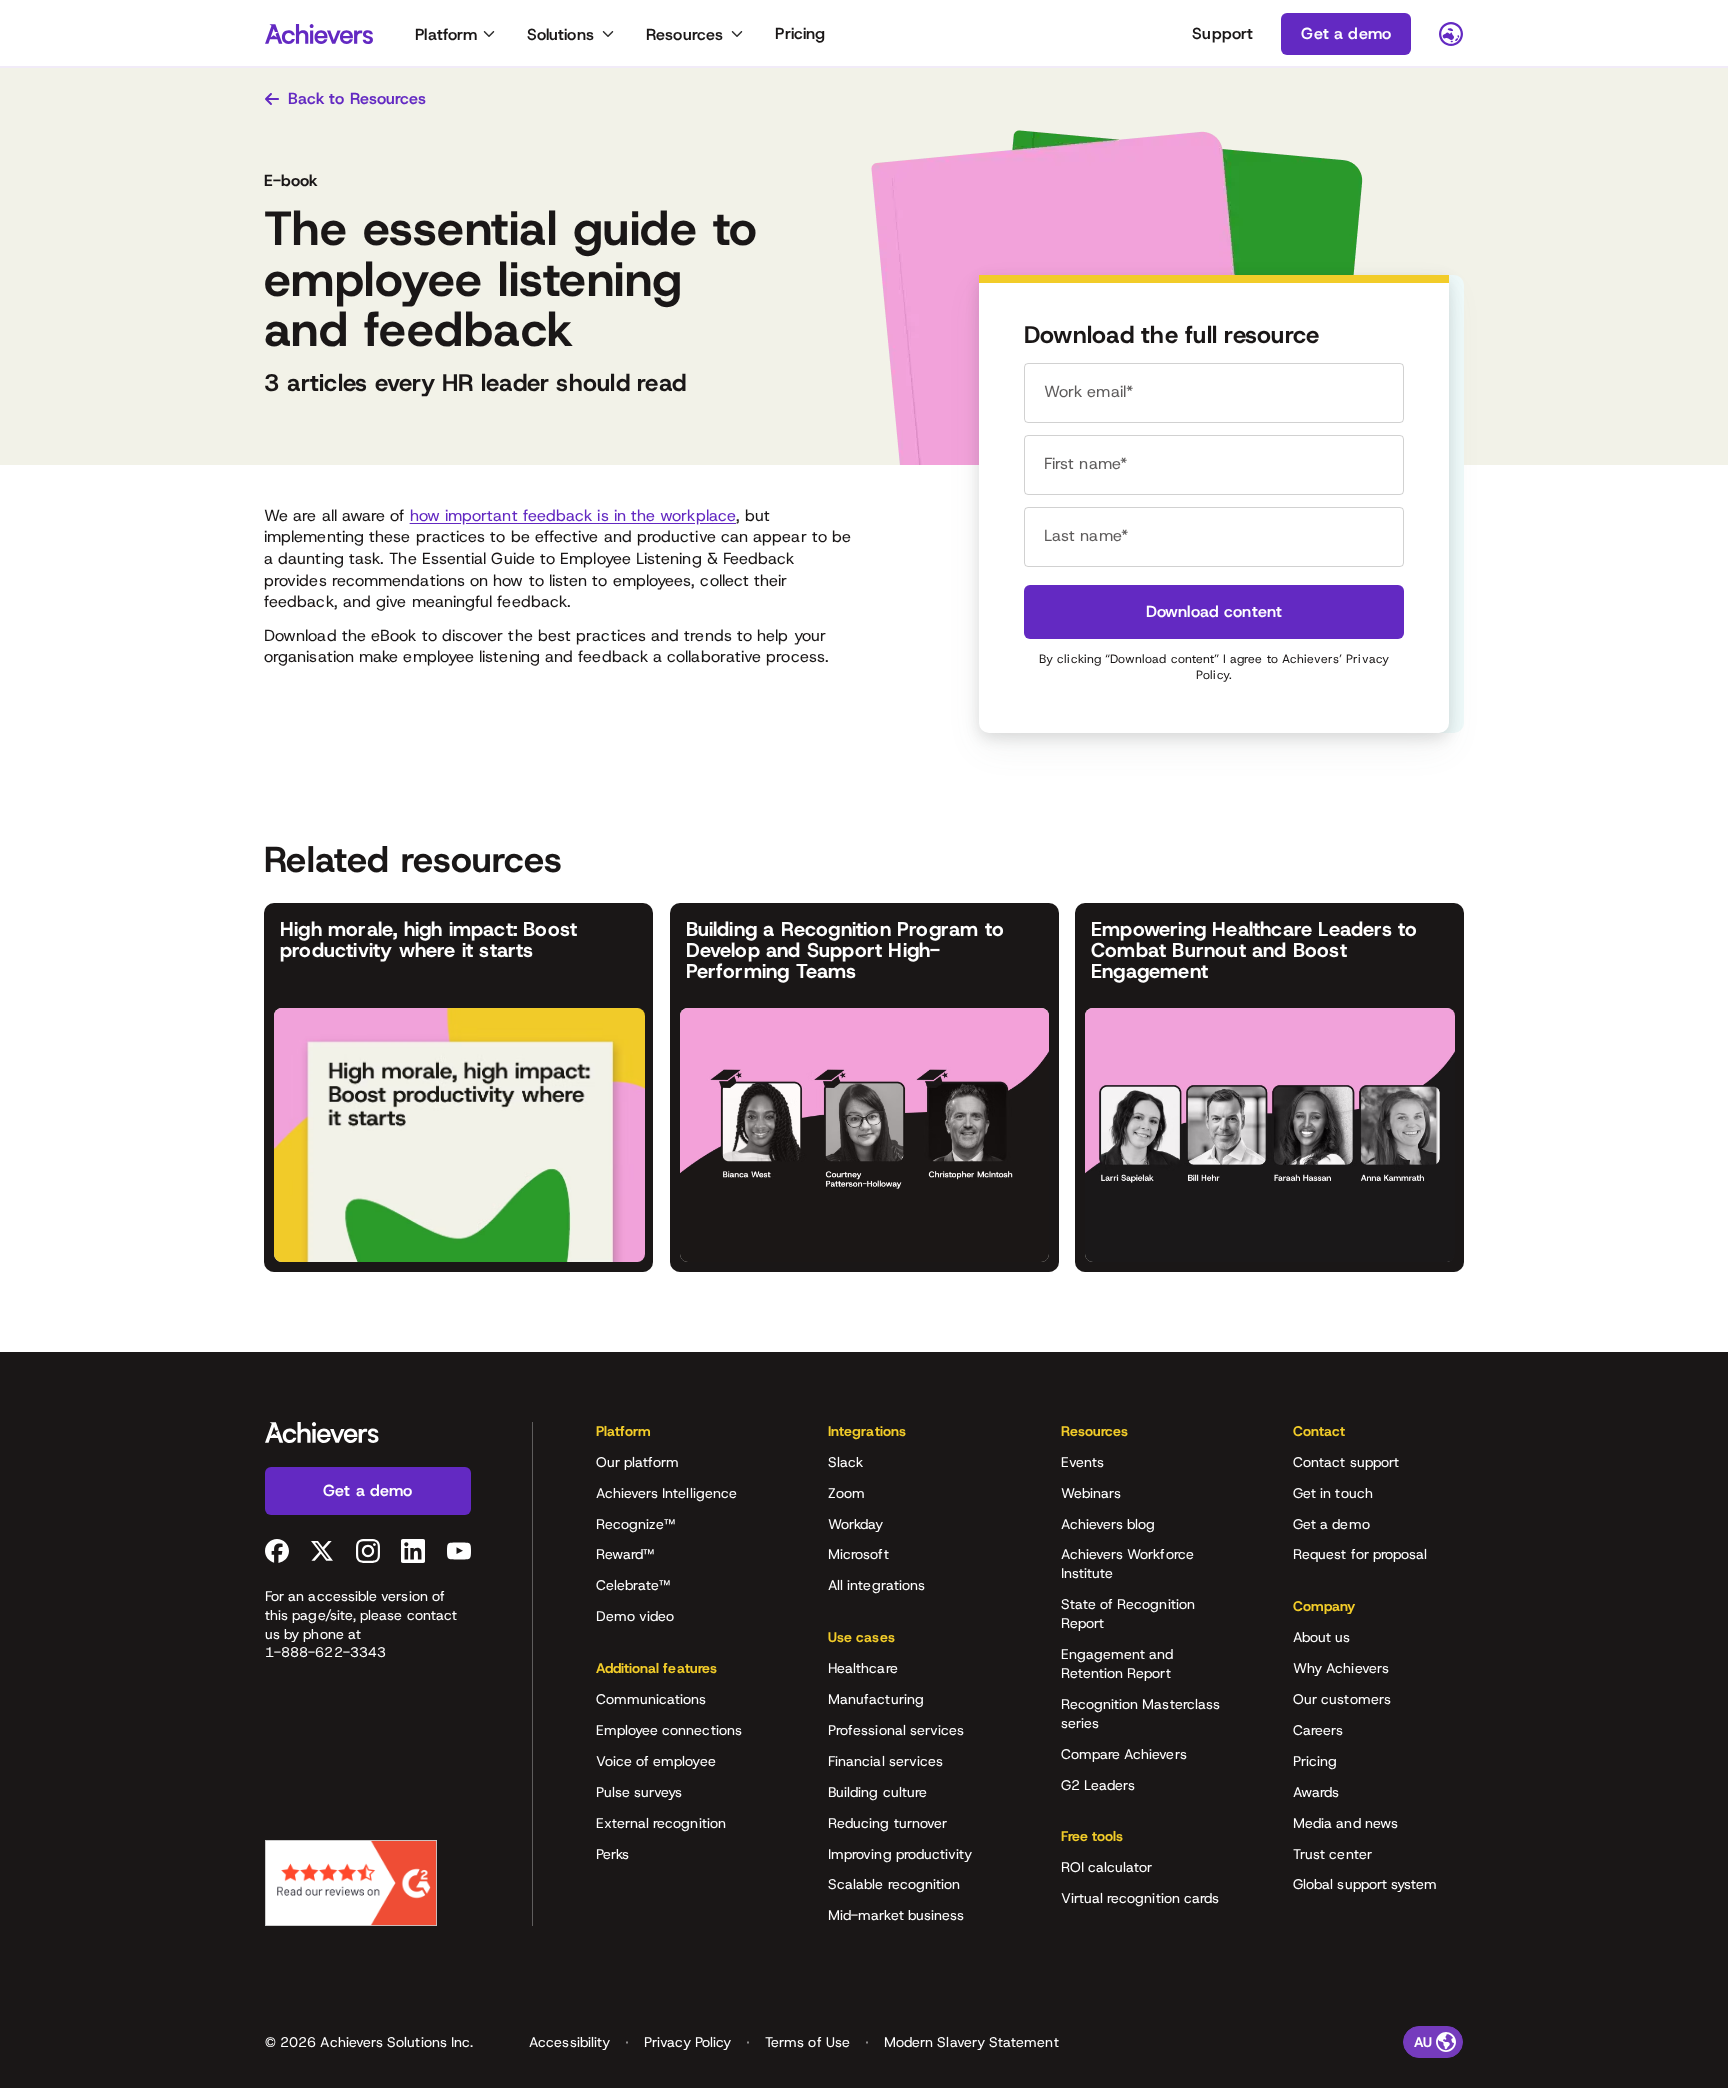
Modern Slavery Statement (971, 2042)
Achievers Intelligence (667, 1493)
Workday (856, 1524)
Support (1222, 33)
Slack (845, 1462)
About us (1322, 1637)
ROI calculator (1107, 1867)
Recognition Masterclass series (1141, 1713)
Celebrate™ (633, 1585)
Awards (1316, 1792)
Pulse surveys (639, 1792)
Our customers (1342, 1699)
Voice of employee (656, 1761)
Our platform (638, 1462)
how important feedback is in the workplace (573, 515)
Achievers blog (1108, 1524)
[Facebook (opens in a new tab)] (277, 1551)
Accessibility (569, 2042)
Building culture (877, 1792)
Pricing (800, 33)
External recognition (661, 1823)
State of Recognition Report (1128, 1613)
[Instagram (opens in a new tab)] (368, 1551)
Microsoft (858, 1554)
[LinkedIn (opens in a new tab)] (413, 1551)
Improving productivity (900, 1854)
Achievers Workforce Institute (1127, 1563)
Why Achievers (1341, 1668)
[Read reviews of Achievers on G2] (351, 1883)
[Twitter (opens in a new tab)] (322, 1551)
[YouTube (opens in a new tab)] (459, 1551)
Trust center (1332, 1854)
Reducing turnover (887, 1823)
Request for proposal (1360, 1554)
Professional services (896, 1730)
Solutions (560, 34)
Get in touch (1333, 1493)
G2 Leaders (1098, 1785)
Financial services (885, 1761)
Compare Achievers (1124, 1754)
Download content (1214, 611)
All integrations (876, 1585)
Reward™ (625, 1554)
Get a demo (1331, 1524)
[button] (681, 1437)
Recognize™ (636, 1524)
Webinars (1091, 1493)
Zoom (846, 1493)
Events (1082, 1462)
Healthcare (863, 1668)
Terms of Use (807, 2042)
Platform (446, 34)
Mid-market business (896, 1915)
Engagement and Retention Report (1117, 1663)
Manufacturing (876, 1699)
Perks (612, 1854)
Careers (1318, 1730)
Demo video (635, 1616)
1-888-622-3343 (325, 1652)
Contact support (1346, 1462)
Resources (684, 34)
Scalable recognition (894, 1884)
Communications (651, 1699)
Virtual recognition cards (1140, 1898)
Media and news (1345, 1823)
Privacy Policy (687, 2042)
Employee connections (669, 1730)
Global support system (1365, 1884)
